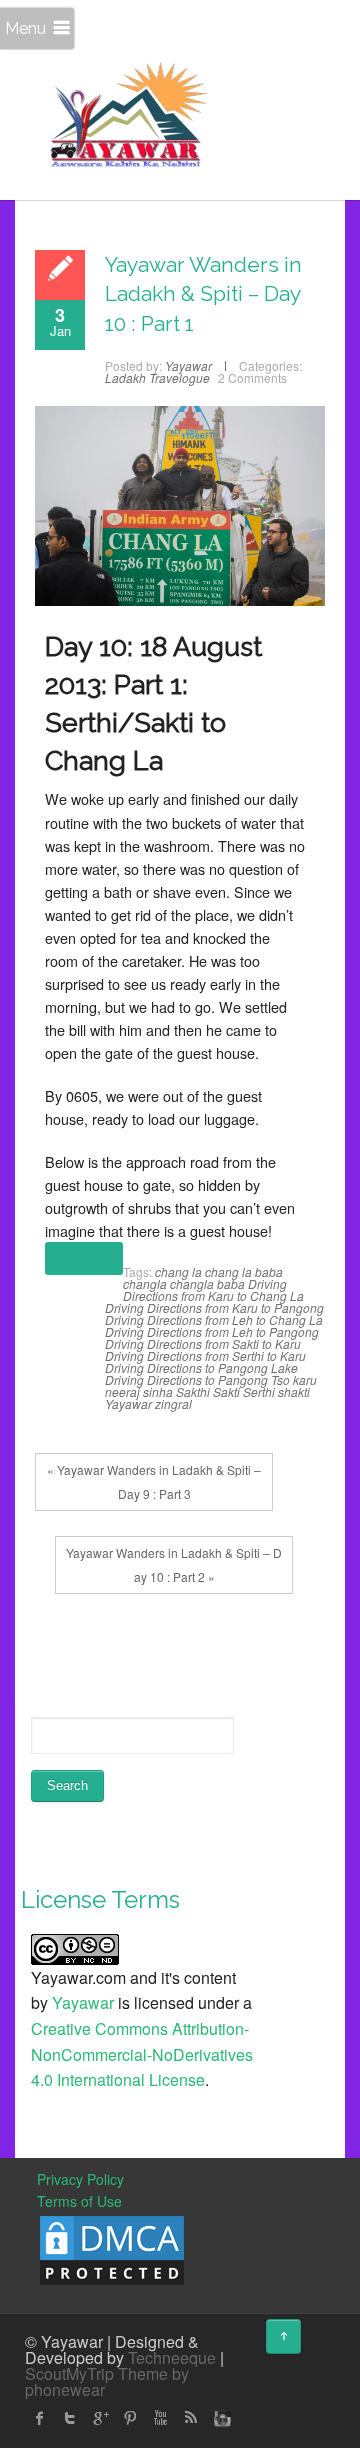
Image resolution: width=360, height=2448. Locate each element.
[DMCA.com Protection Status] (112, 2248)
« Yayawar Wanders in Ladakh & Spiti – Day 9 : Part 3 (154, 1481)
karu (305, 1379)
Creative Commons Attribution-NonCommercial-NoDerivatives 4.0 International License (142, 2054)
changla (145, 1283)
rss (190, 2418)
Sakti (226, 1391)
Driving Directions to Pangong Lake (201, 1367)
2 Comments (252, 377)
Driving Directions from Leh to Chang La (214, 1319)
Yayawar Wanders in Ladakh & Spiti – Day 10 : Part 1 (203, 294)
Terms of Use (79, 2201)
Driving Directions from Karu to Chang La (213, 1289)
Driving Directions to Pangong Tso (197, 1379)
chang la (178, 1271)
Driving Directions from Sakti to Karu (203, 1343)
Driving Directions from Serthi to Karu (205, 1355)
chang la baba (244, 1271)
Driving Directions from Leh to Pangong (212, 1331)
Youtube (160, 2418)
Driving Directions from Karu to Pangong (214, 1307)
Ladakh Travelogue (157, 377)
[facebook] (40, 2418)
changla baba (207, 1283)
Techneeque (172, 2357)
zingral (173, 1403)
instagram (220, 2418)
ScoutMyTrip (69, 2373)
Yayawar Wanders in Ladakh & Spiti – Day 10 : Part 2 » (174, 1564)
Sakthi (193, 1391)
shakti (294, 1391)
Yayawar (128, 1403)
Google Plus (100, 2418)
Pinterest (130, 2418)
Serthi (259, 1391)
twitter (70, 2418)
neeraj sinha (139, 1391)
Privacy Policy (80, 2179)
